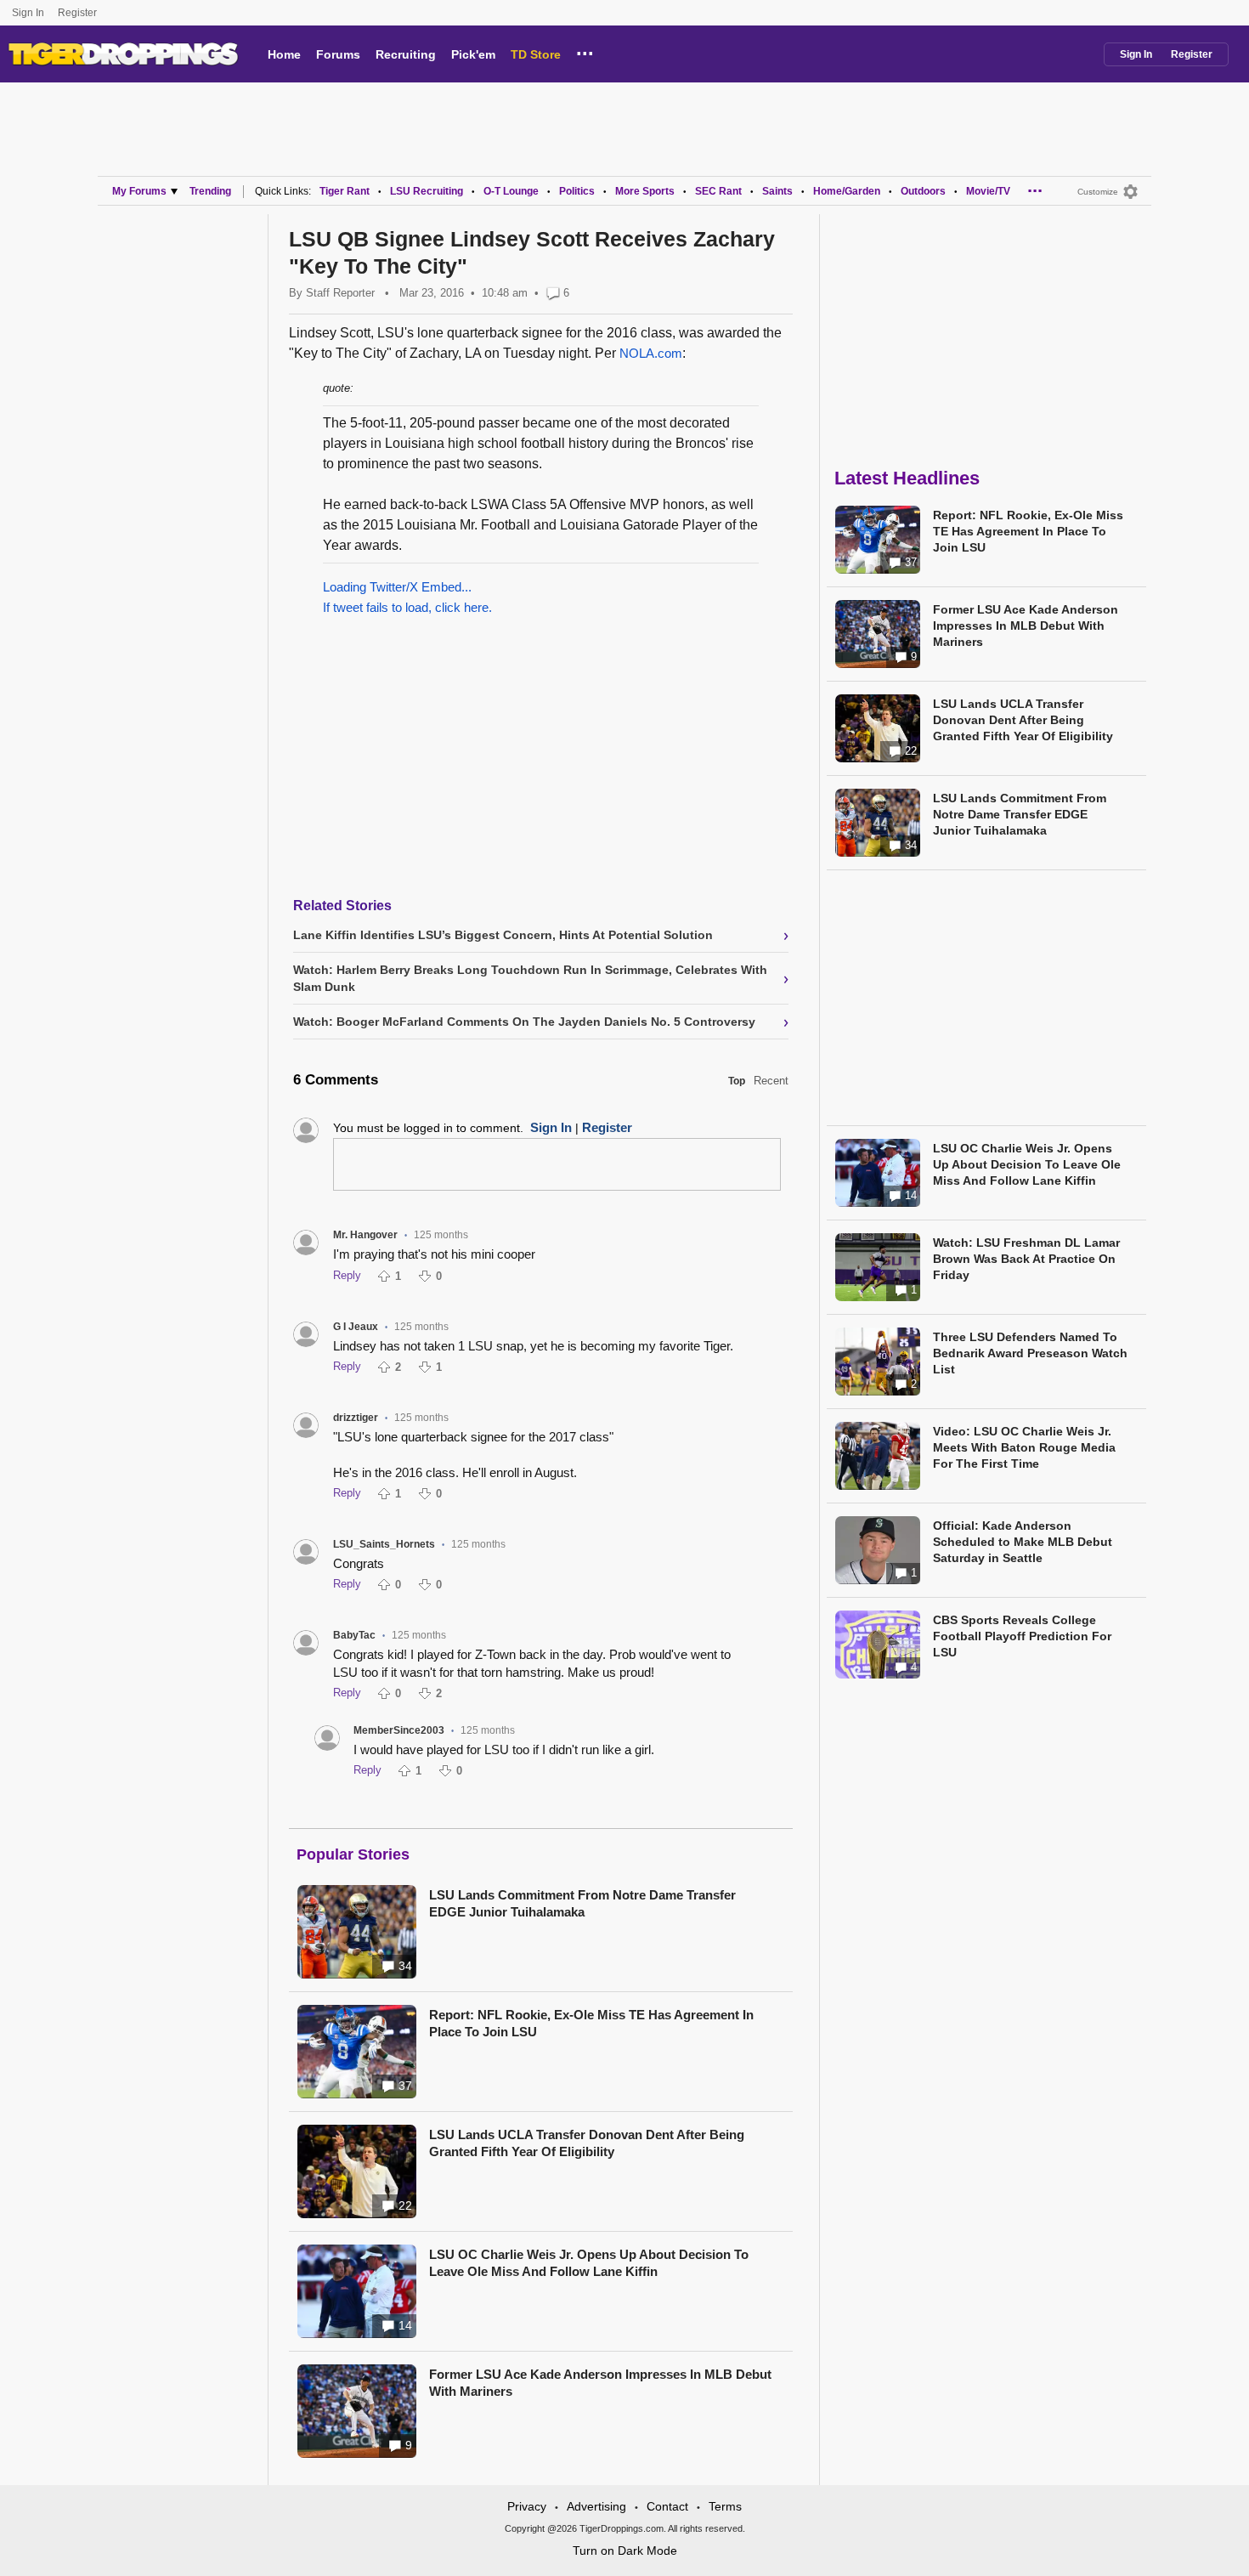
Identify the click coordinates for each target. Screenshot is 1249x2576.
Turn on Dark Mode (625, 2551)
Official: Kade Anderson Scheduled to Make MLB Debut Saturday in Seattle (1023, 1542)
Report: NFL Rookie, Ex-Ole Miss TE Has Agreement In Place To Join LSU (591, 2023)
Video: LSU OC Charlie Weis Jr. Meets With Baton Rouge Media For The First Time (1024, 1447)
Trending (210, 191)
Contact (667, 2506)
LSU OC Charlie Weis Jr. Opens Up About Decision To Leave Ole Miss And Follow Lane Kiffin (589, 2263)
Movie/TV (988, 191)
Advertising (596, 2506)
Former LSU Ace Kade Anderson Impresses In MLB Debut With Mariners (600, 2383)
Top (737, 1081)
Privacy (527, 2506)
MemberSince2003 (399, 1730)
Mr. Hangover (365, 1235)
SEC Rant (718, 191)
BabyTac (354, 1635)
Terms (725, 2506)
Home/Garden (847, 191)
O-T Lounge (511, 191)
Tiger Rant (345, 191)
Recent (771, 1081)
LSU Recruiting (427, 191)
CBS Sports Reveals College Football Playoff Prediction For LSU (1022, 1636)
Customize (1098, 192)
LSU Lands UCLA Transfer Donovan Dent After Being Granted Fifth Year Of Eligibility (587, 2143)
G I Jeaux (356, 1327)
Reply (347, 1275)
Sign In (28, 13)
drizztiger (356, 1418)
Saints (777, 191)
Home (284, 54)
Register (79, 13)
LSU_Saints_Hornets (384, 1544)
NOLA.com (651, 353)
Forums (338, 54)
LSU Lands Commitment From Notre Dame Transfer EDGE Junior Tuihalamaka (582, 1903)
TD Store (536, 54)
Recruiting (406, 54)
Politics (577, 191)
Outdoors (923, 191)
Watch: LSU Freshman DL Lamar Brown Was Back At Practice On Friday (1026, 1259)
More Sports (645, 191)
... (585, 51)
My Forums (139, 191)
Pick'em (473, 54)
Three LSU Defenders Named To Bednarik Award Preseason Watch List (1030, 1353)
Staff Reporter (340, 293)
